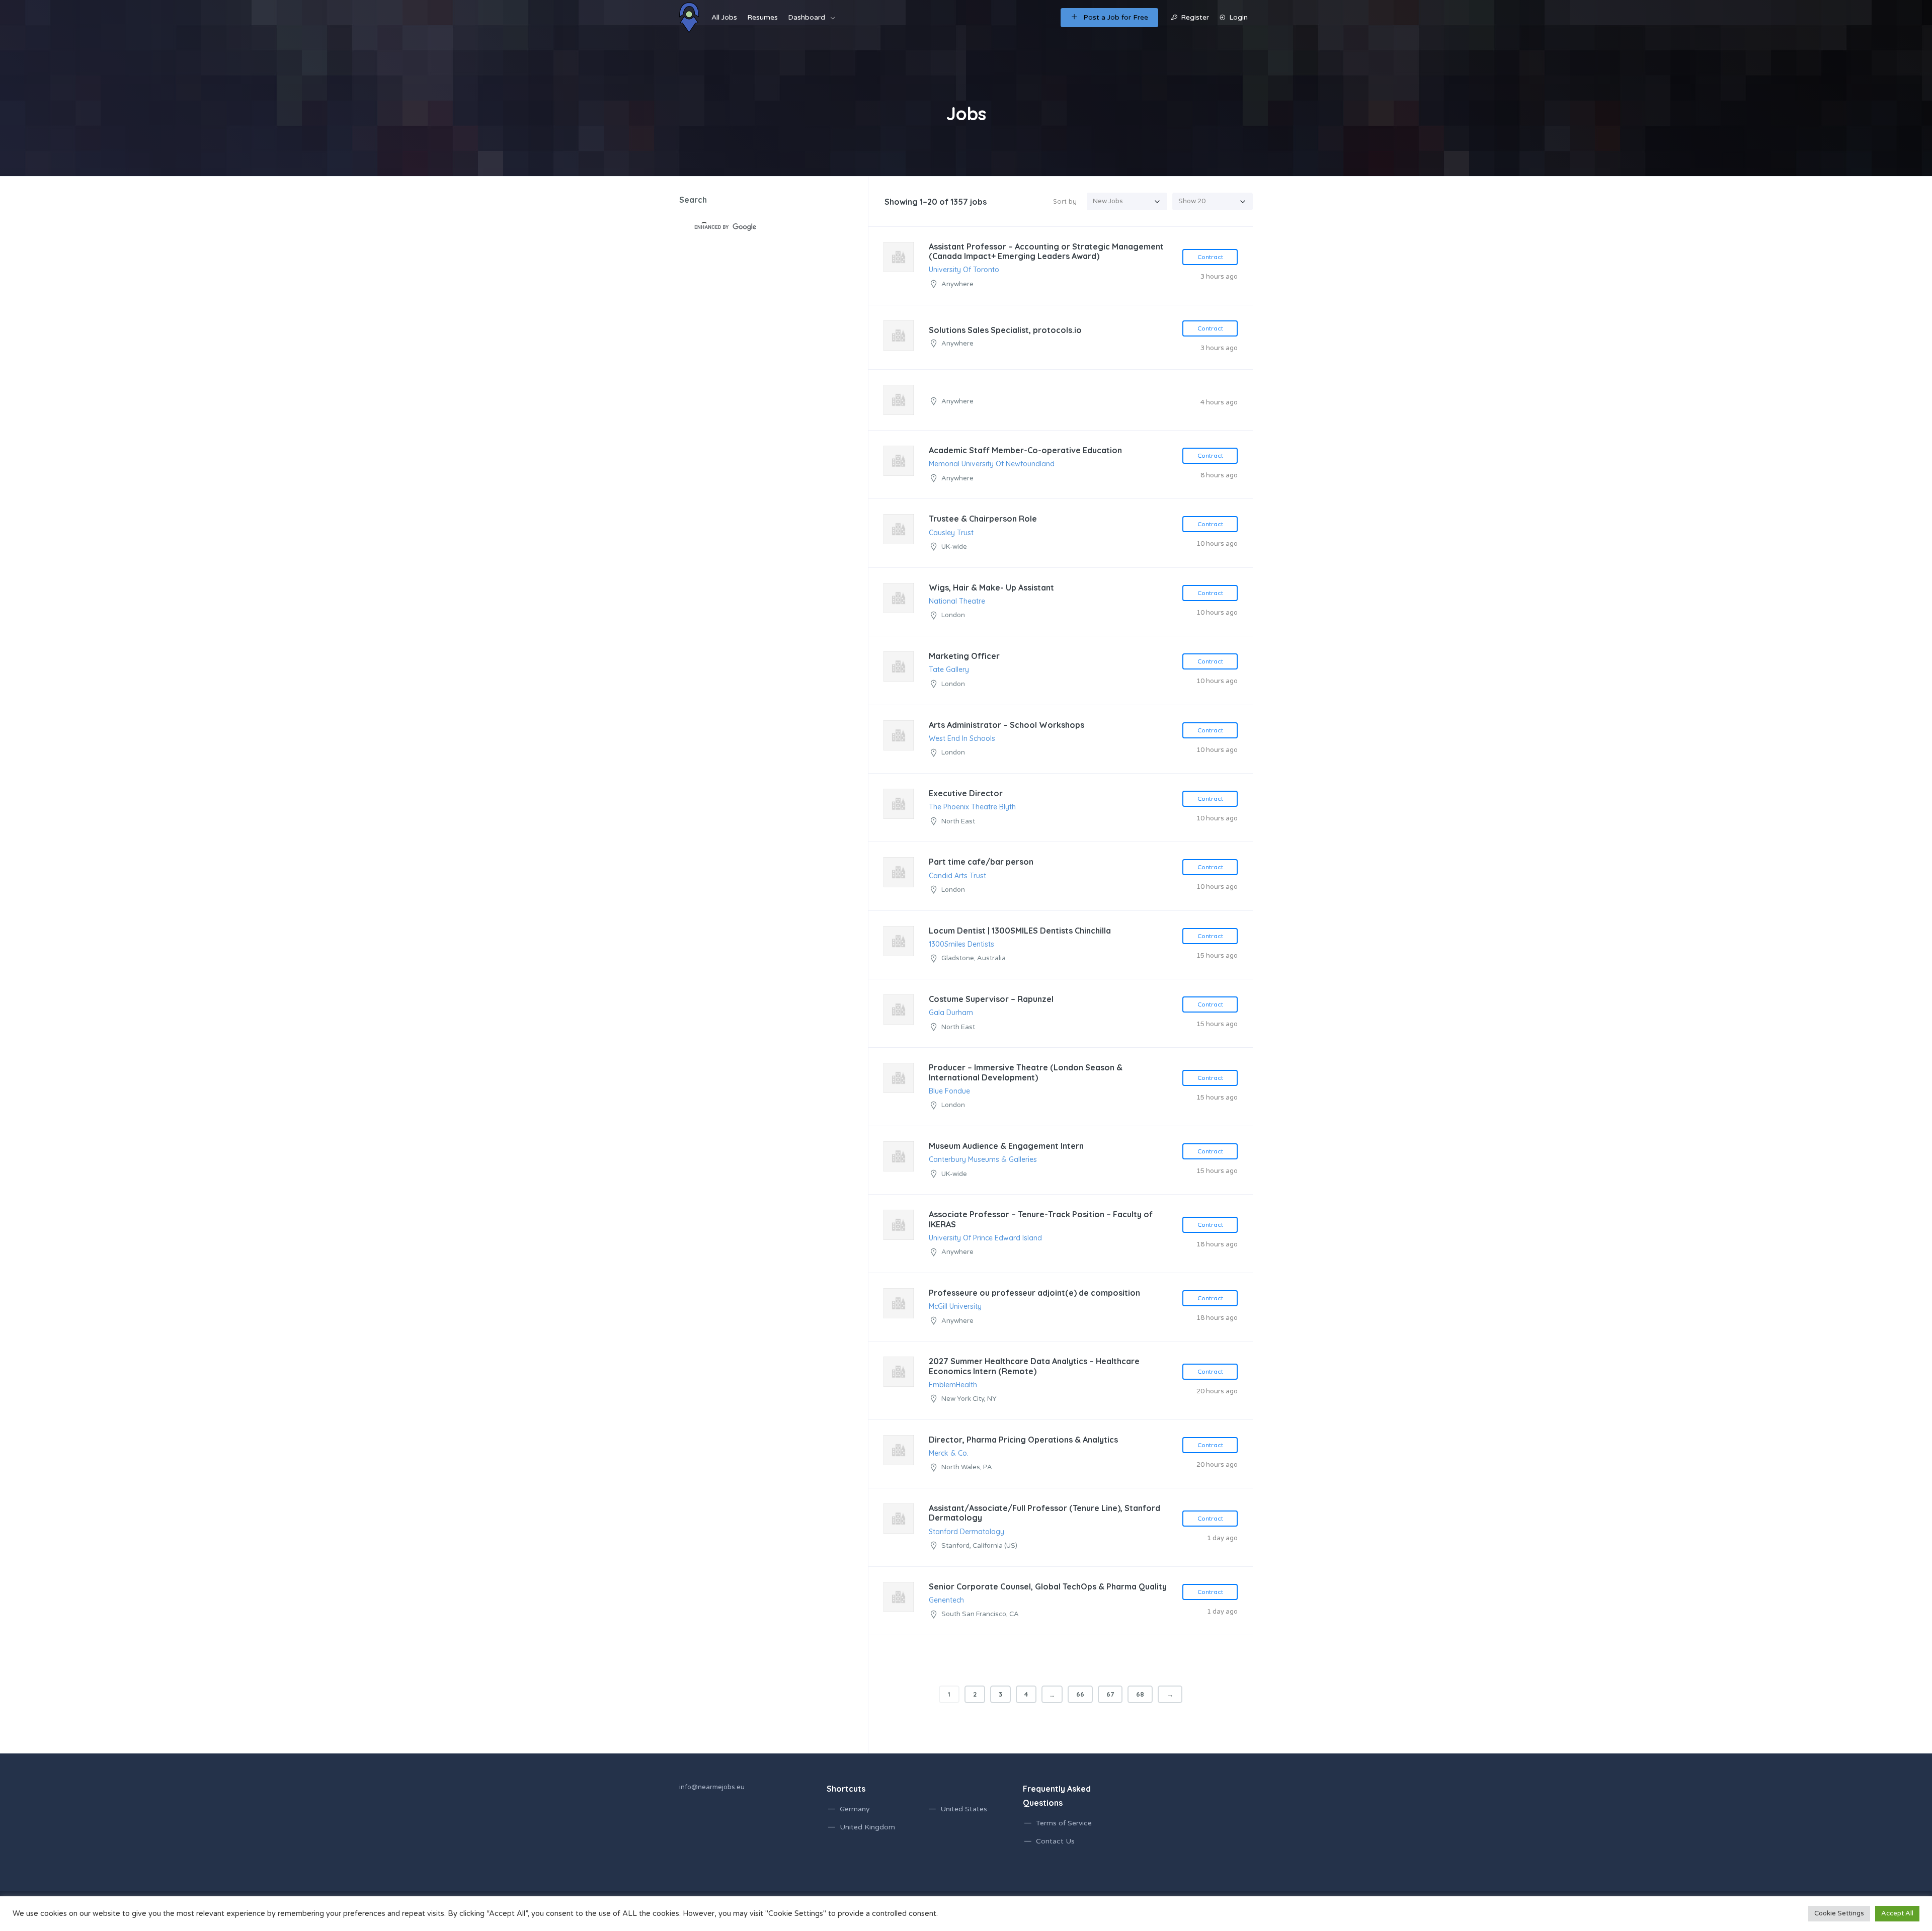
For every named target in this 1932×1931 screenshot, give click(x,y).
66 (1080, 1694)
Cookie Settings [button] (1839, 1913)
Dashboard (807, 17)
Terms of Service (1064, 1823)
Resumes (762, 17)
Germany (855, 1809)
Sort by (1065, 201)
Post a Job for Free (1116, 17)
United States (964, 1809)
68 (1140, 1694)
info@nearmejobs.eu (712, 1787)
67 (1110, 1694)
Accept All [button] (1897, 1913)
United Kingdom (867, 1827)
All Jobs (724, 17)
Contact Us (1055, 1841)
